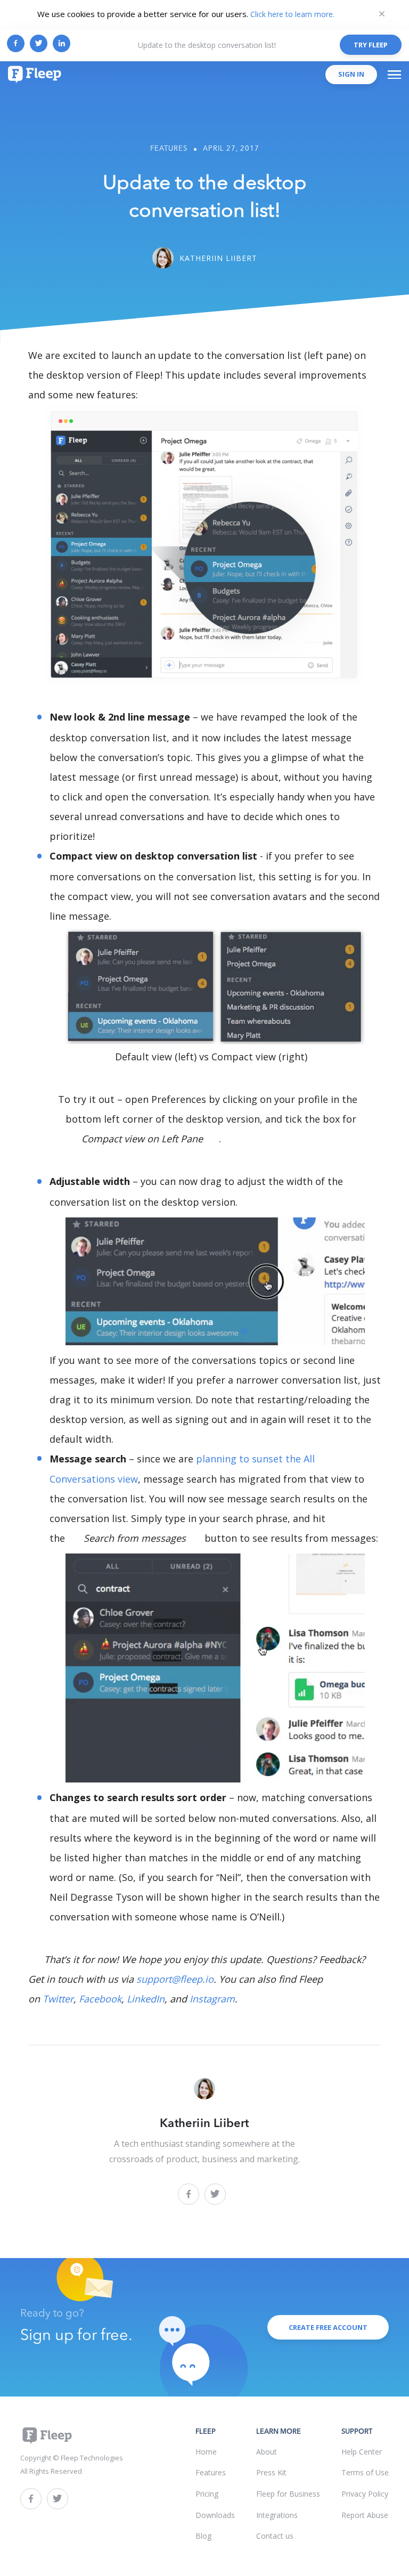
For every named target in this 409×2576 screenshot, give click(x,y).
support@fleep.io (175, 1979)
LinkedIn (146, 1999)
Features (169, 149)
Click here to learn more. (292, 14)
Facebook (100, 1999)
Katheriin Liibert (218, 258)
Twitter (58, 1999)
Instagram (212, 1999)
